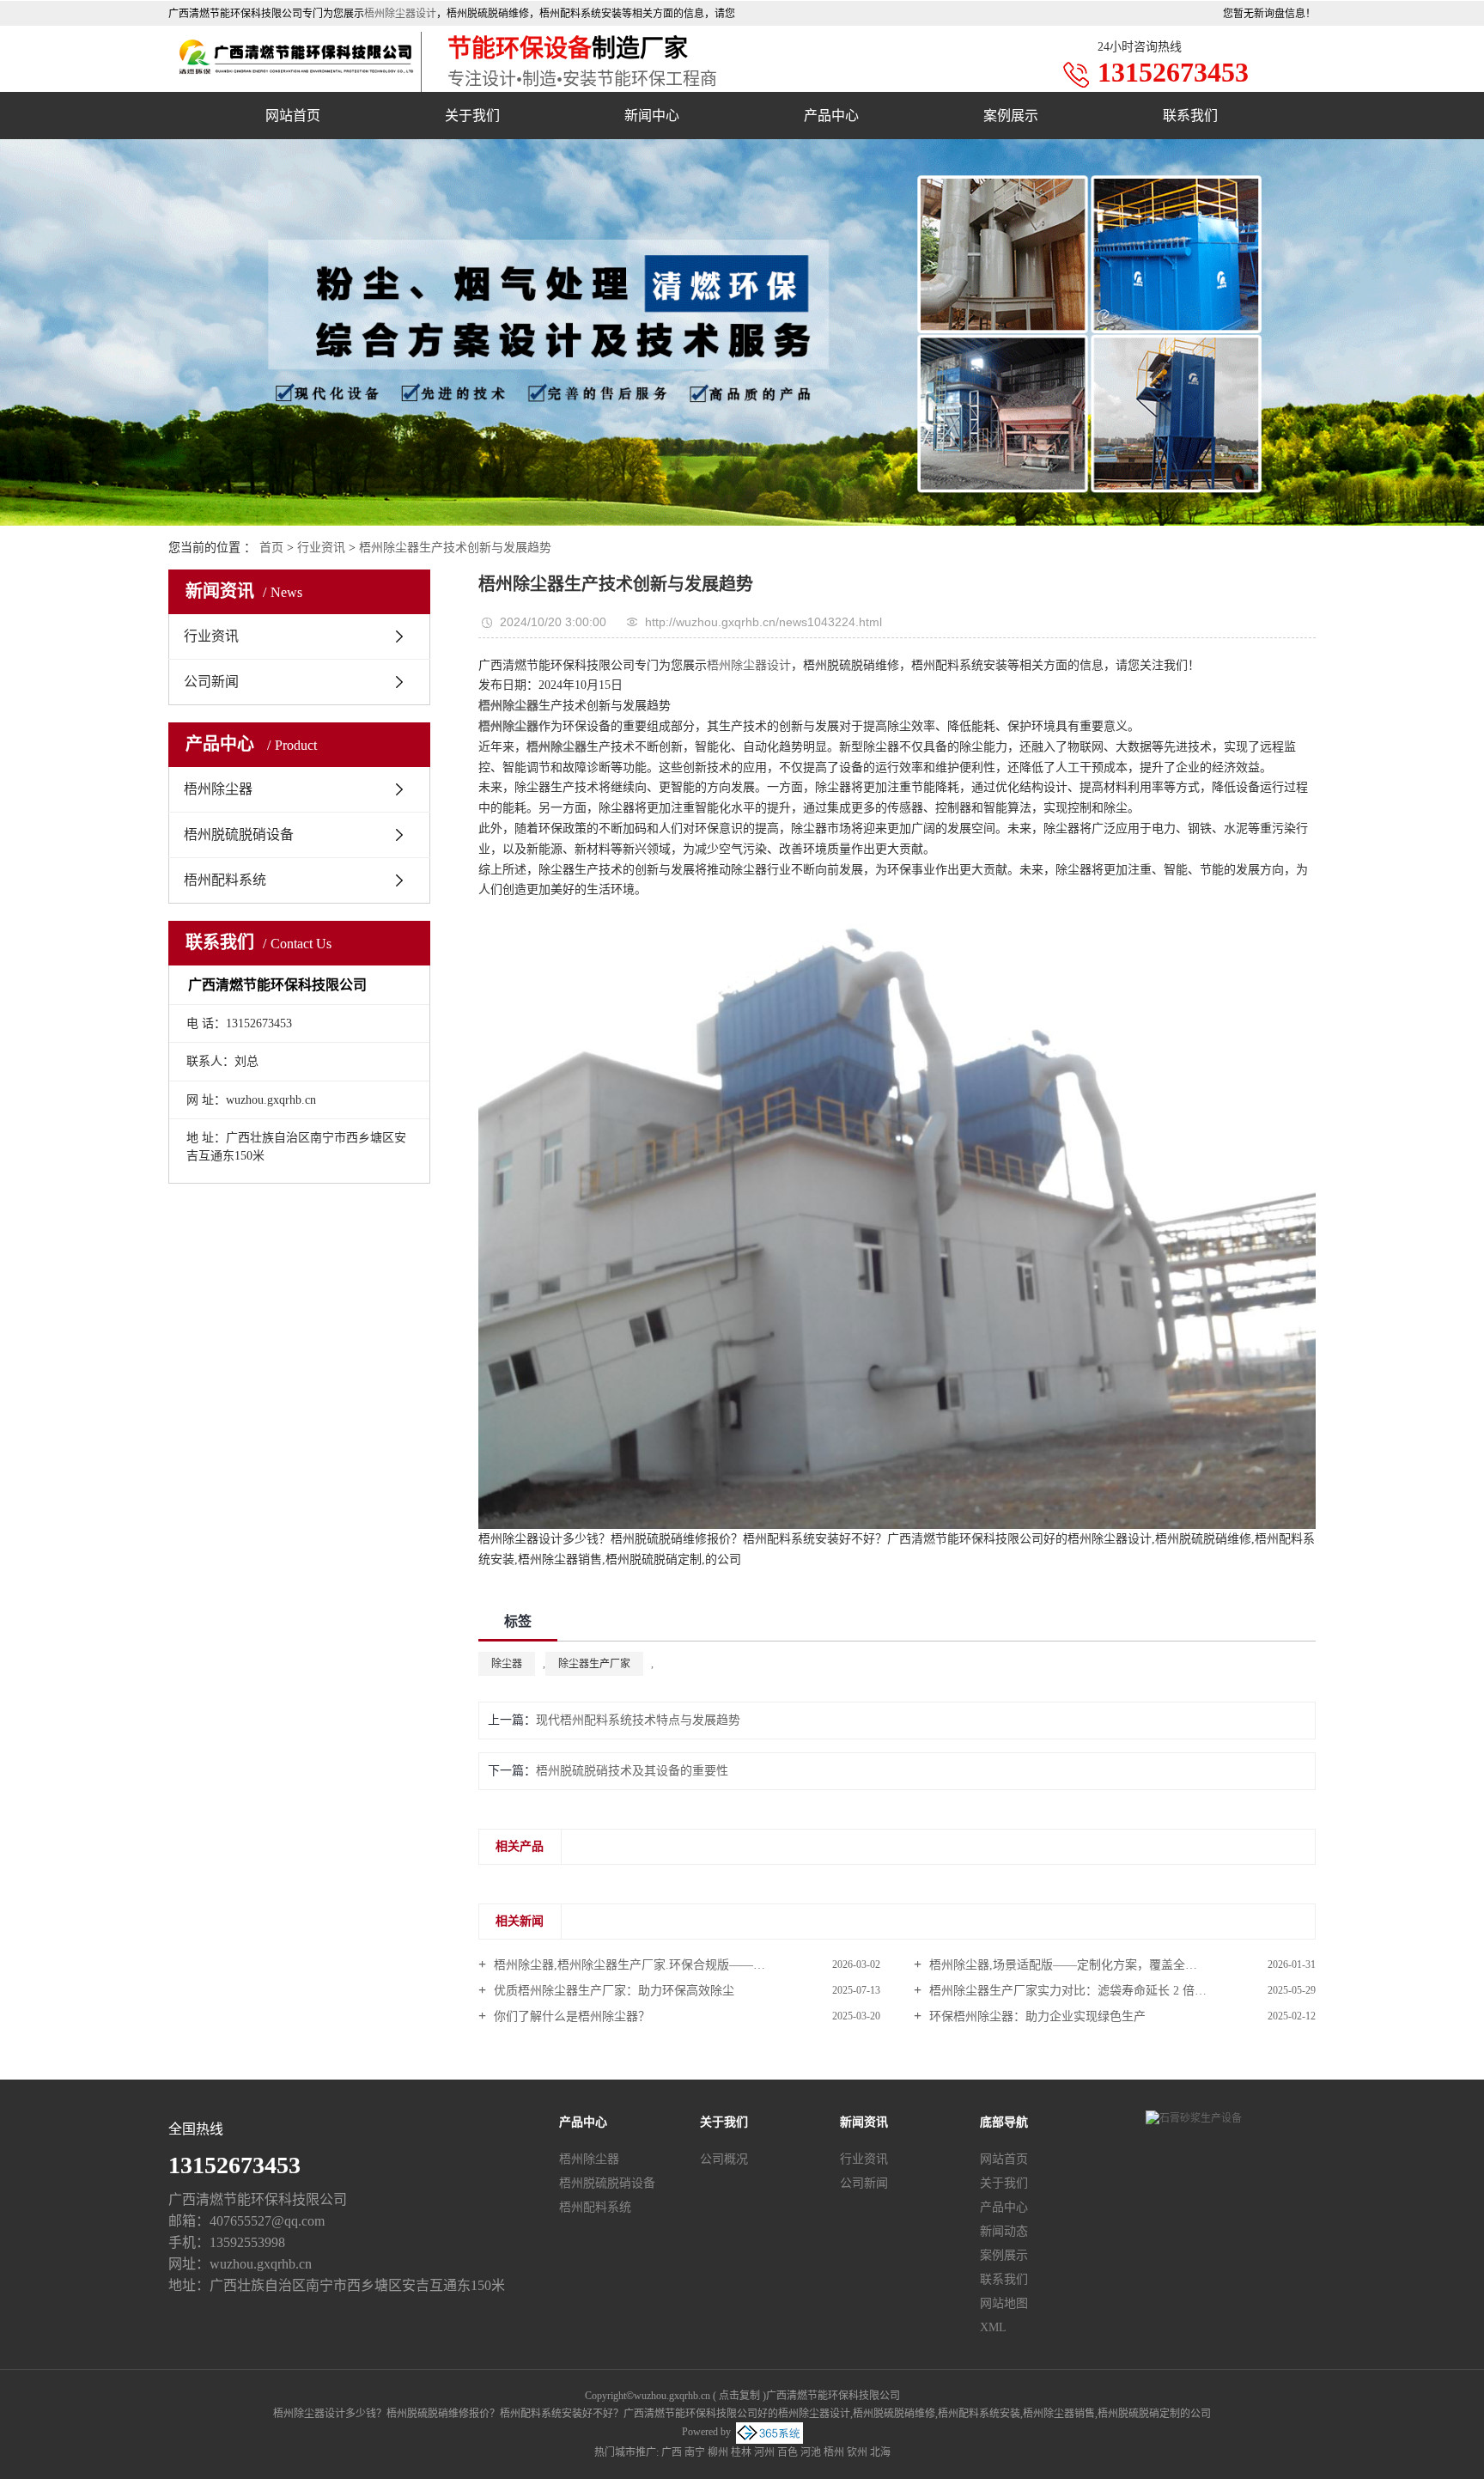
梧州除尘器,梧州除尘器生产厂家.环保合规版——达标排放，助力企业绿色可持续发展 (685, 1965)
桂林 (741, 2452)
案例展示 (1011, 116)
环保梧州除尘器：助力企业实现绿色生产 (1036, 2016)
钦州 (857, 2452)
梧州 (834, 2452)
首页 (271, 548)
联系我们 (1190, 116)
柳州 (718, 2452)
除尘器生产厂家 (594, 1664)
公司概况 (724, 2159)
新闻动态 (1004, 2231)
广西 (672, 2452)
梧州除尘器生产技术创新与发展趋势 (455, 548)
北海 (880, 2452)
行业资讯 (321, 548)
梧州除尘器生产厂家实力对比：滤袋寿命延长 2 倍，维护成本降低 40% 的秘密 (1121, 1991)
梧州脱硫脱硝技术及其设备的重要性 (632, 1771)
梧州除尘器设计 (400, 14)
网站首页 (293, 116)
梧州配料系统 (225, 880)
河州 (764, 2452)
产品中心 (831, 116)
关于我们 (472, 116)
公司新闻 (211, 682)
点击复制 (739, 2396)
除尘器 (507, 1664)
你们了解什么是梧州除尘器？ (570, 2016)
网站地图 (1004, 2303)
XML (993, 2327)
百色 (788, 2452)
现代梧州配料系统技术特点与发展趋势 (638, 1720)
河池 (811, 2452)
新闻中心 (652, 116)
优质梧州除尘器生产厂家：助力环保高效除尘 (612, 1991)
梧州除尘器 (218, 789)
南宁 (695, 2452)
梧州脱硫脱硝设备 (239, 834)
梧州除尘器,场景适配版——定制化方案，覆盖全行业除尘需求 (1092, 1965)
